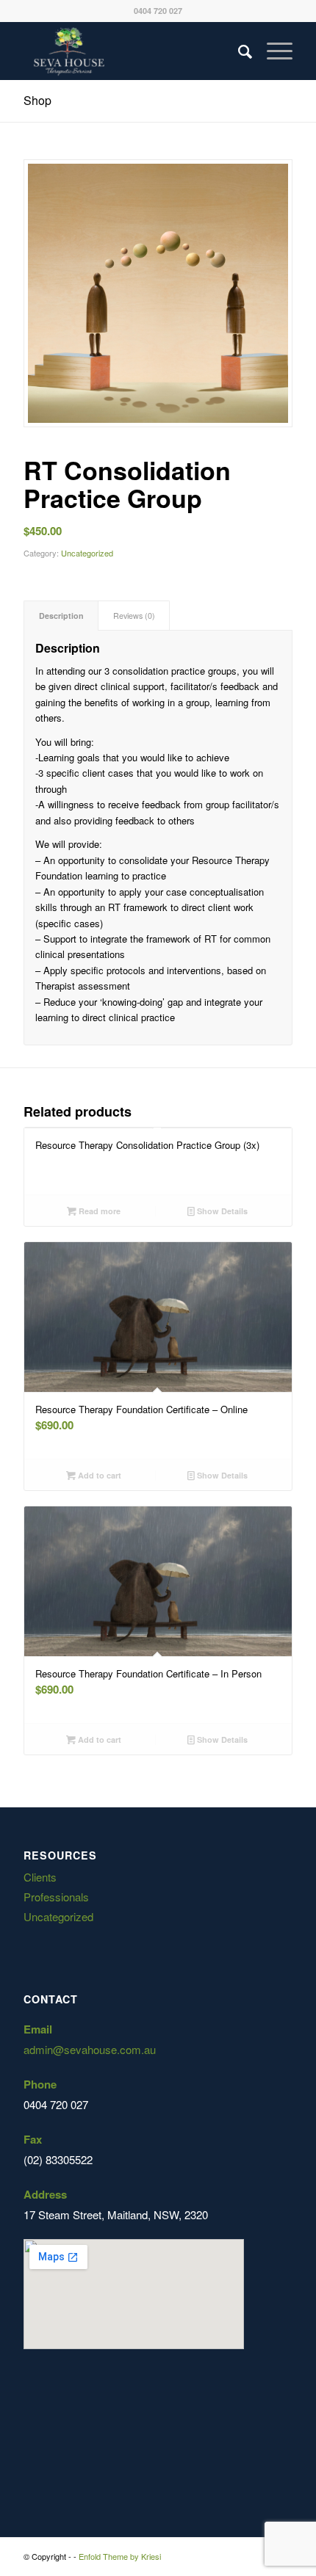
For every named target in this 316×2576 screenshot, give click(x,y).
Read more (98, 1211)
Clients (40, 1877)
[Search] (238, 51)
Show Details (221, 1211)
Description (61, 616)
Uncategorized (87, 553)
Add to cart (98, 1475)
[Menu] (272, 51)
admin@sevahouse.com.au (90, 2049)
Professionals (56, 1897)
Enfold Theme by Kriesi (120, 2556)
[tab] (61, 616)
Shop (37, 100)
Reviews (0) (134, 616)
